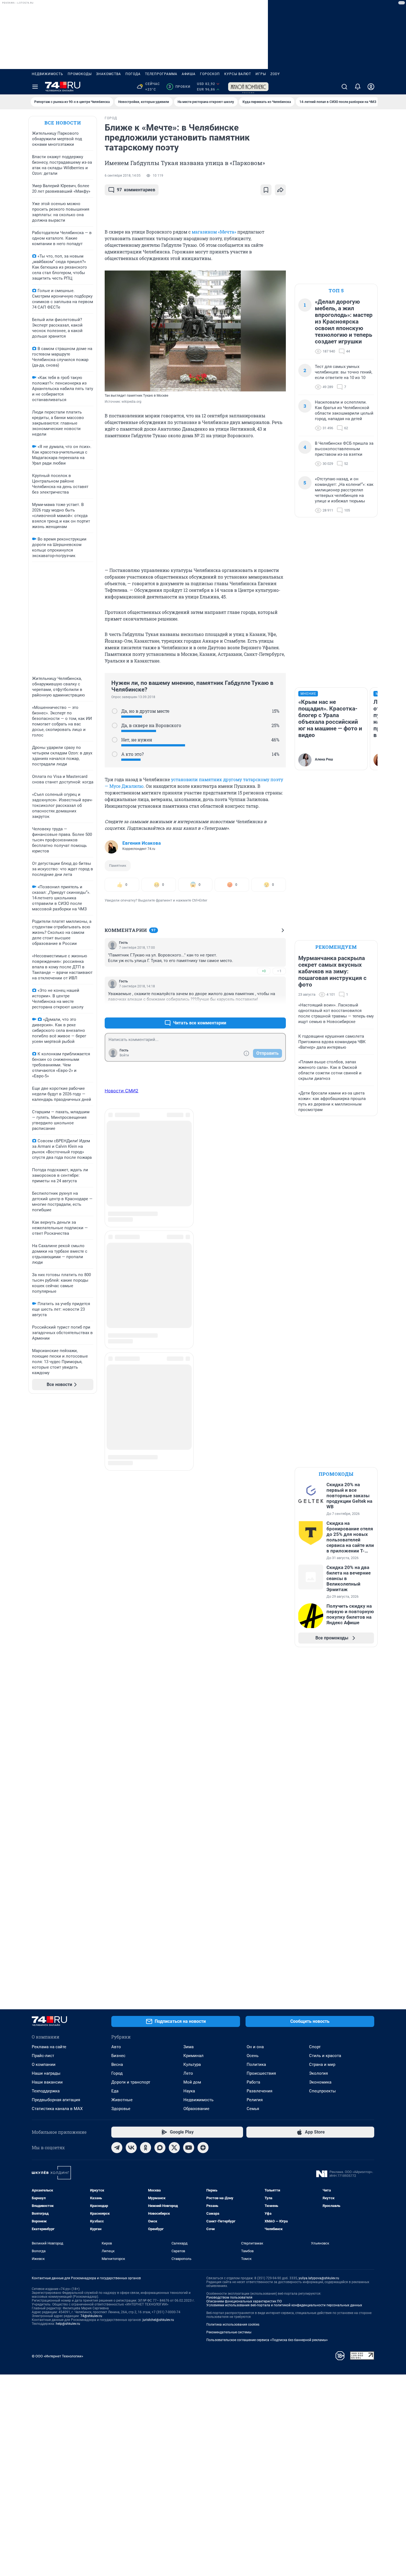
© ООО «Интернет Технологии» (57, 2356)
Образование (196, 2109)
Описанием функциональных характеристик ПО (244, 2301)
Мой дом (192, 2082)
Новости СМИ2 (122, 1091)
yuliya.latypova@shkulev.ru (319, 2278)
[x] (174, 2148)
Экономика (320, 2082)
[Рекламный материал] (248, 87)
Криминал (193, 2056)
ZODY (275, 74)
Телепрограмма (161, 74)
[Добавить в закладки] (266, 190)
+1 (264, 1010)
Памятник (118, 866)
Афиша (189, 74)
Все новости (63, 123)
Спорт (315, 2047)
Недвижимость (48, 74)
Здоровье (121, 2109)
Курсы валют (238, 74)
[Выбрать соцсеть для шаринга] (280, 190)
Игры (261, 74)
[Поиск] (344, 87)
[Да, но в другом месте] (115, 711)
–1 (279, 971)
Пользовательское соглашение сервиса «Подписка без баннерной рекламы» (267, 2340)
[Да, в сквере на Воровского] (115, 725)
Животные (122, 2100)
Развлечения (259, 2091)
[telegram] (117, 2148)
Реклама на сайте (49, 2047)
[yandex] (203, 2148)
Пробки (179, 87)
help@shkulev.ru (68, 2324)
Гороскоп (210, 74)
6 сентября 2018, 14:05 (123, 176)
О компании (44, 2064)
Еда (115, 2091)
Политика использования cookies (233, 2325)
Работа (253, 2082)
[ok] (146, 2148)
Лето (188, 2073)
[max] (160, 2148)
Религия (255, 2100)
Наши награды (46, 2073)
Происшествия (261, 2073)
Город (117, 2073)
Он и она (255, 2047)
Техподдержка (46, 2091)
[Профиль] (371, 87)
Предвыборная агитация (56, 2100)
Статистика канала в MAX (57, 2109)
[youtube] (189, 2148)
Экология (318, 2073)
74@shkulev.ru (91, 2316)
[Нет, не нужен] (115, 740)
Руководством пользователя (229, 2297)
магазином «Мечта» (214, 232)
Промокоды (80, 74)
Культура (192, 2064)
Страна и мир (322, 2064)
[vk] (131, 2148)
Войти (124, 1055)
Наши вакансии (47, 2082)
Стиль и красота (325, 2056)
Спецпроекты (322, 2091)
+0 (264, 971)
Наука (189, 2091)
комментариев (136, 190)
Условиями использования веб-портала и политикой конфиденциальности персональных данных (284, 2305)
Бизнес (118, 2056)
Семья (253, 2109)
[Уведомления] (358, 87)
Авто (116, 2047)
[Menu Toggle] (35, 87)
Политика (256, 2064)
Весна (117, 2064)
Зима (188, 2047)
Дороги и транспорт (131, 2082)
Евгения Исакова (142, 843)
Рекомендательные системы (229, 2332)
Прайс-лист (43, 2056)
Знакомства (109, 74)
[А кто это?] (115, 754)
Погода (133, 74)
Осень (253, 2056)
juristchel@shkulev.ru (158, 2320)
